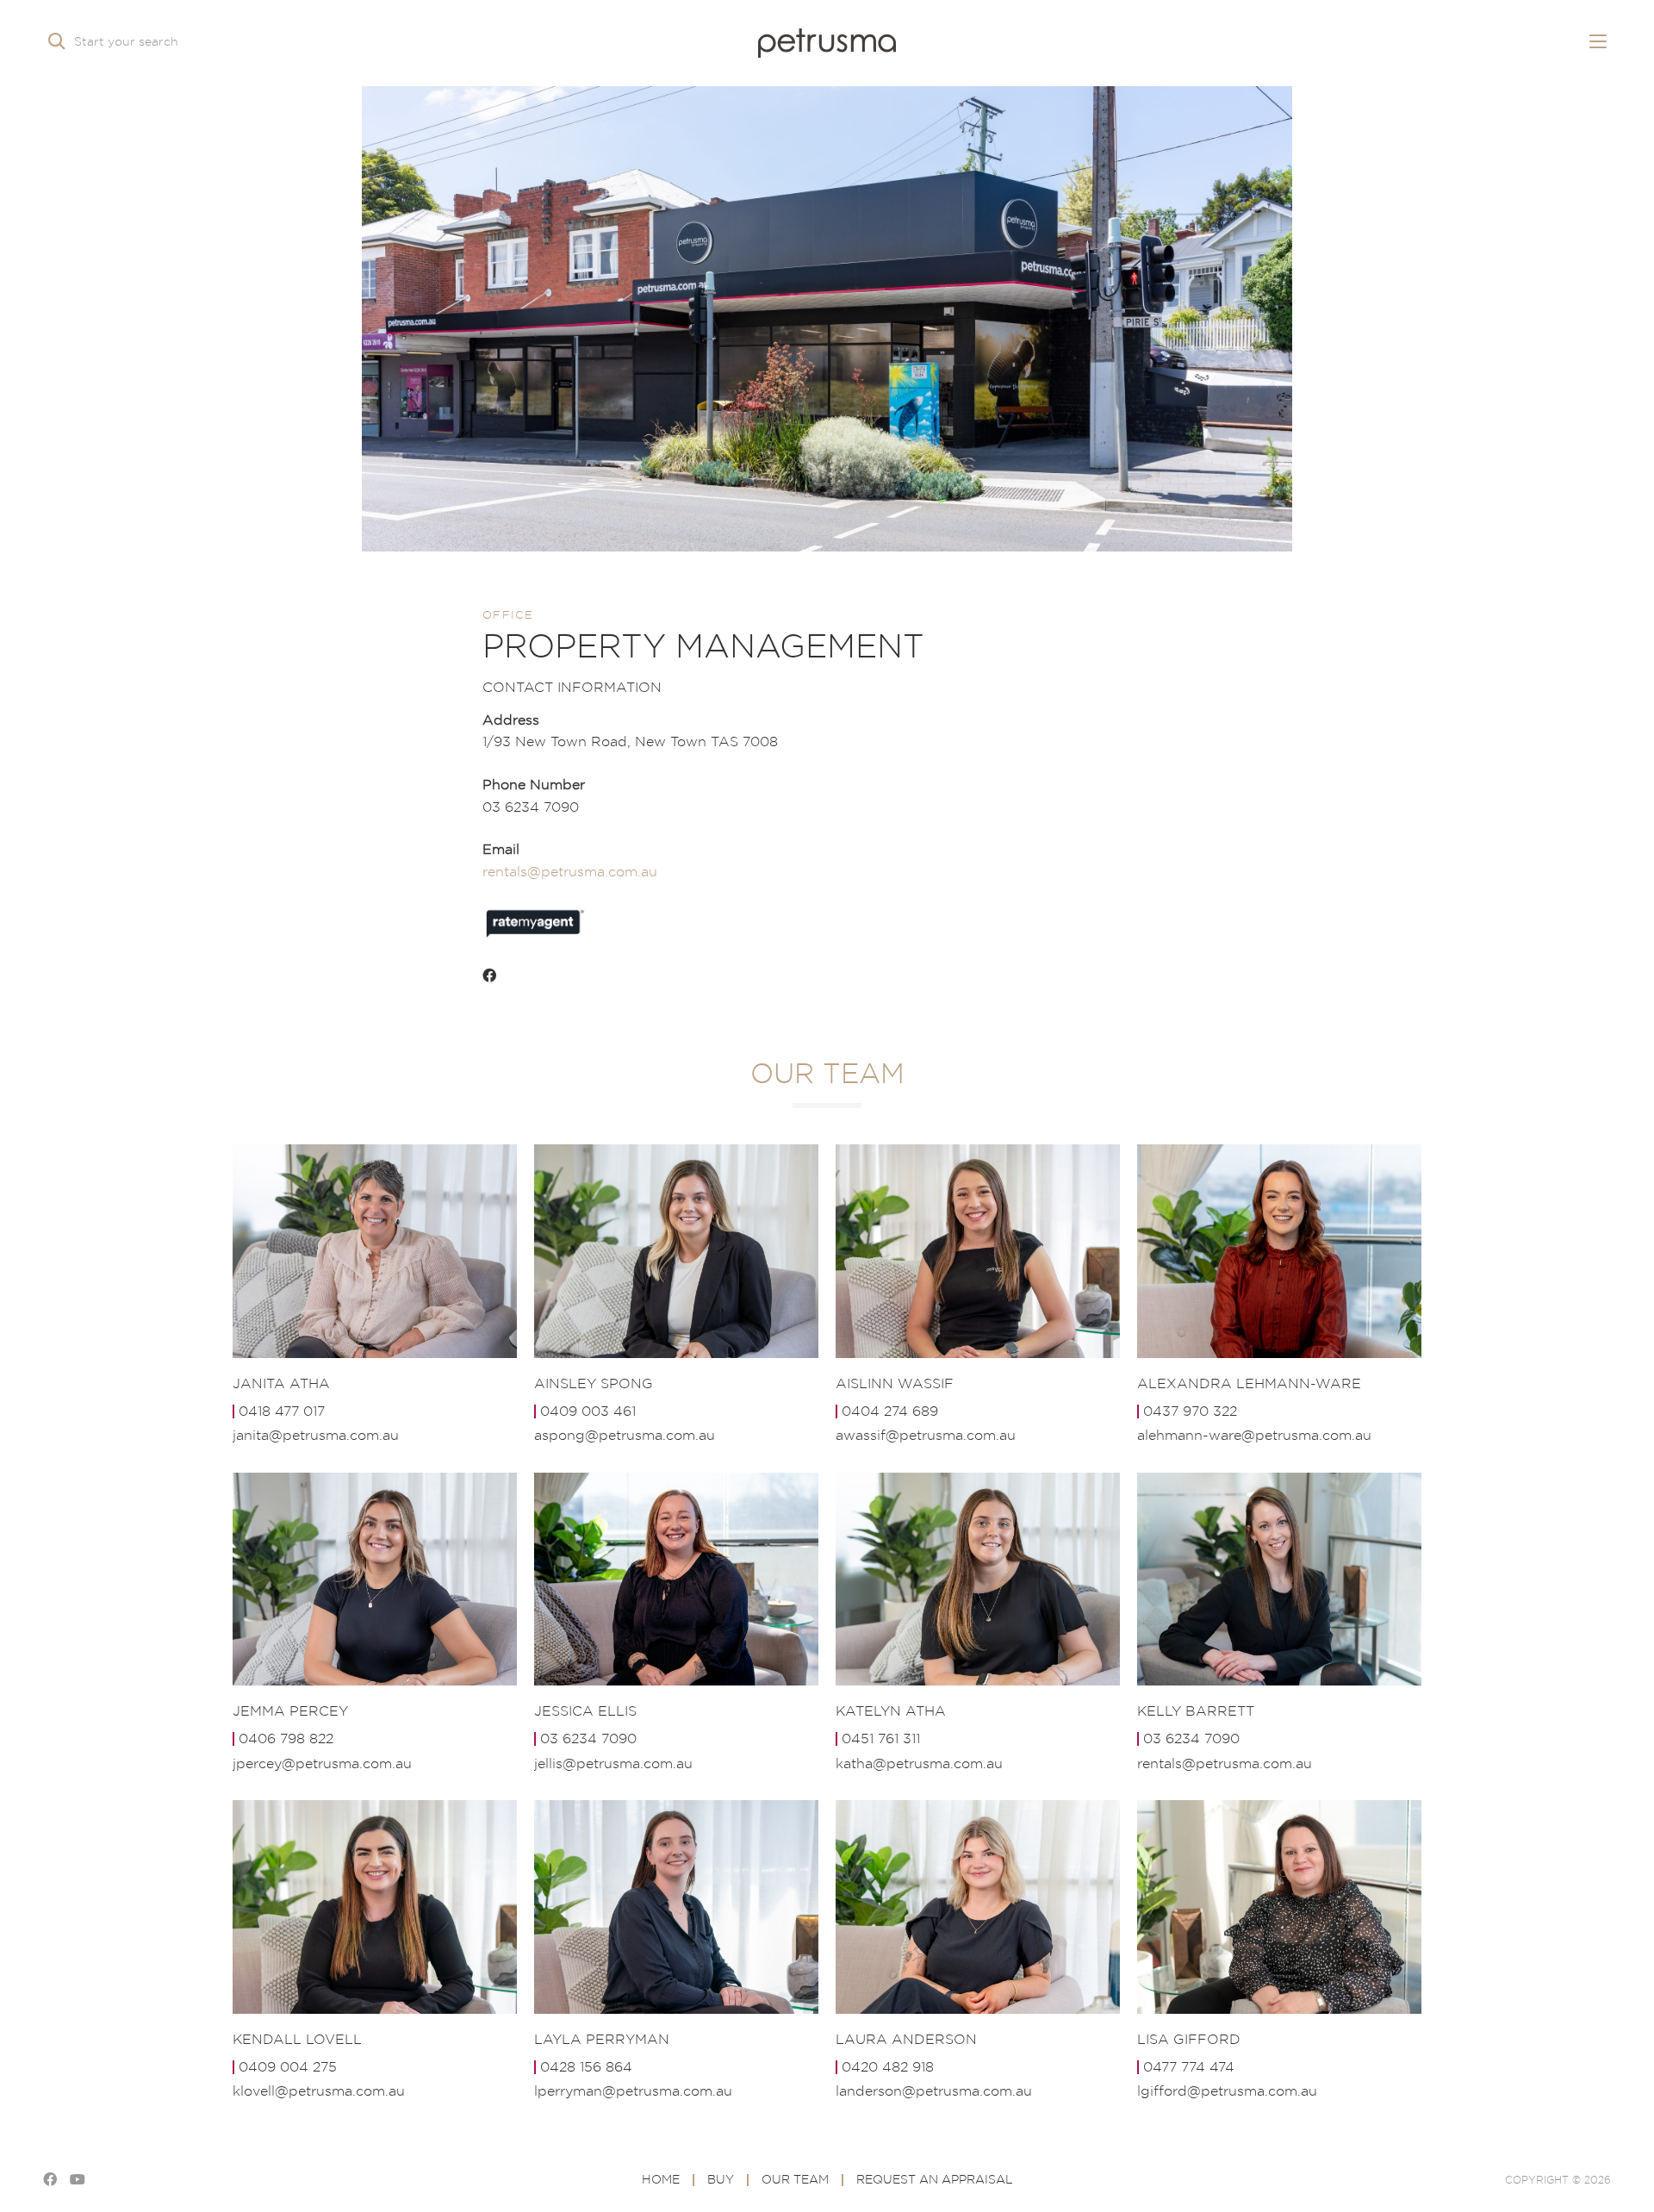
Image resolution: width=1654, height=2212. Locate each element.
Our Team (795, 2179)
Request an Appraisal (935, 2179)
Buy (721, 2179)
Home (661, 2179)
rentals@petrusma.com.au (570, 871)
